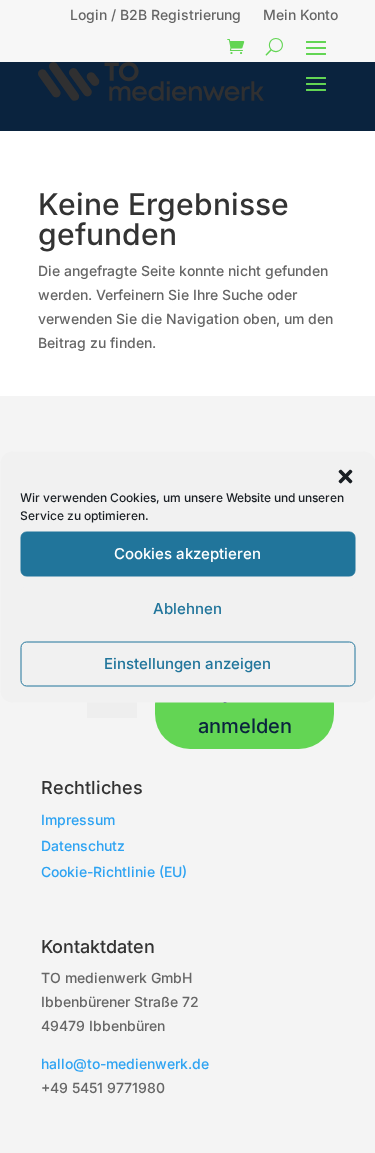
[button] (345, 476)
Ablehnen (187, 608)
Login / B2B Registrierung (155, 15)
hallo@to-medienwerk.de (125, 1063)
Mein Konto (300, 15)
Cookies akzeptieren (187, 553)
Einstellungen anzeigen (187, 663)
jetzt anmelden (245, 709)
